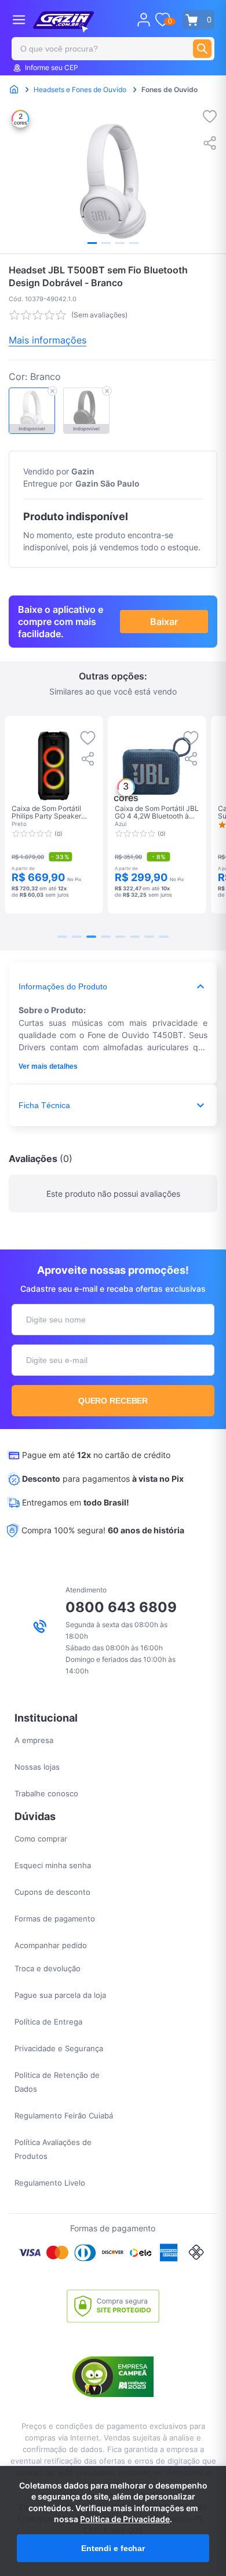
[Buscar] (202, 49)
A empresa (34, 1740)
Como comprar (41, 1839)
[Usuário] (144, 20)
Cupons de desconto (52, 1892)
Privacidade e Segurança (59, 2048)
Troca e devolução (48, 1968)
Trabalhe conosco (46, 1793)
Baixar (164, 622)
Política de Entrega (48, 2022)
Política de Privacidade (125, 2519)
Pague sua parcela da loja (60, 1995)
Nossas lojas (37, 1767)
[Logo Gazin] (63, 22)
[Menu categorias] (19, 19)
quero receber (113, 1401)
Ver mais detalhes (48, 1066)
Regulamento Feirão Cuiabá (64, 2115)
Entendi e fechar (113, 2548)
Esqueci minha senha (53, 1865)
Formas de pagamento (55, 1919)
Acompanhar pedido (51, 1945)
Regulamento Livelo (50, 2183)
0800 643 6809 (121, 1607)
